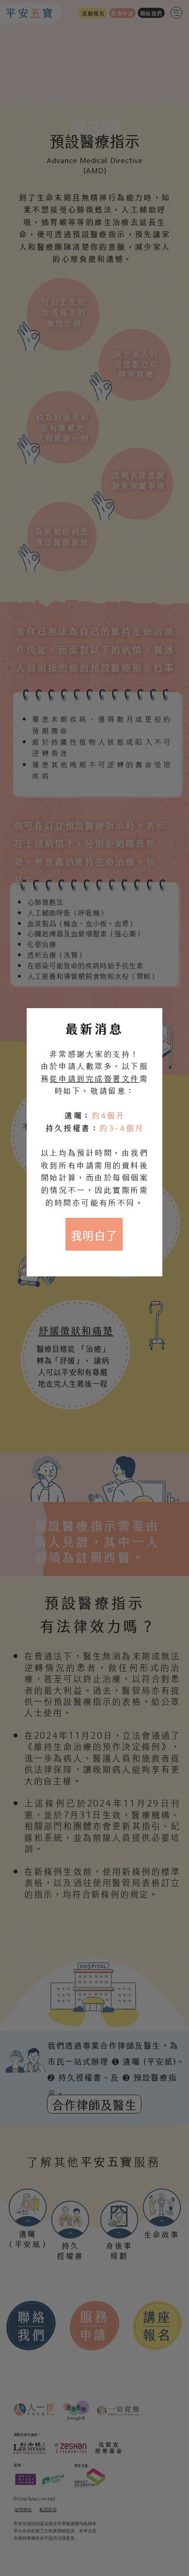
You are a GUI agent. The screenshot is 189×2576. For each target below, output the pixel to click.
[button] (94, 1234)
